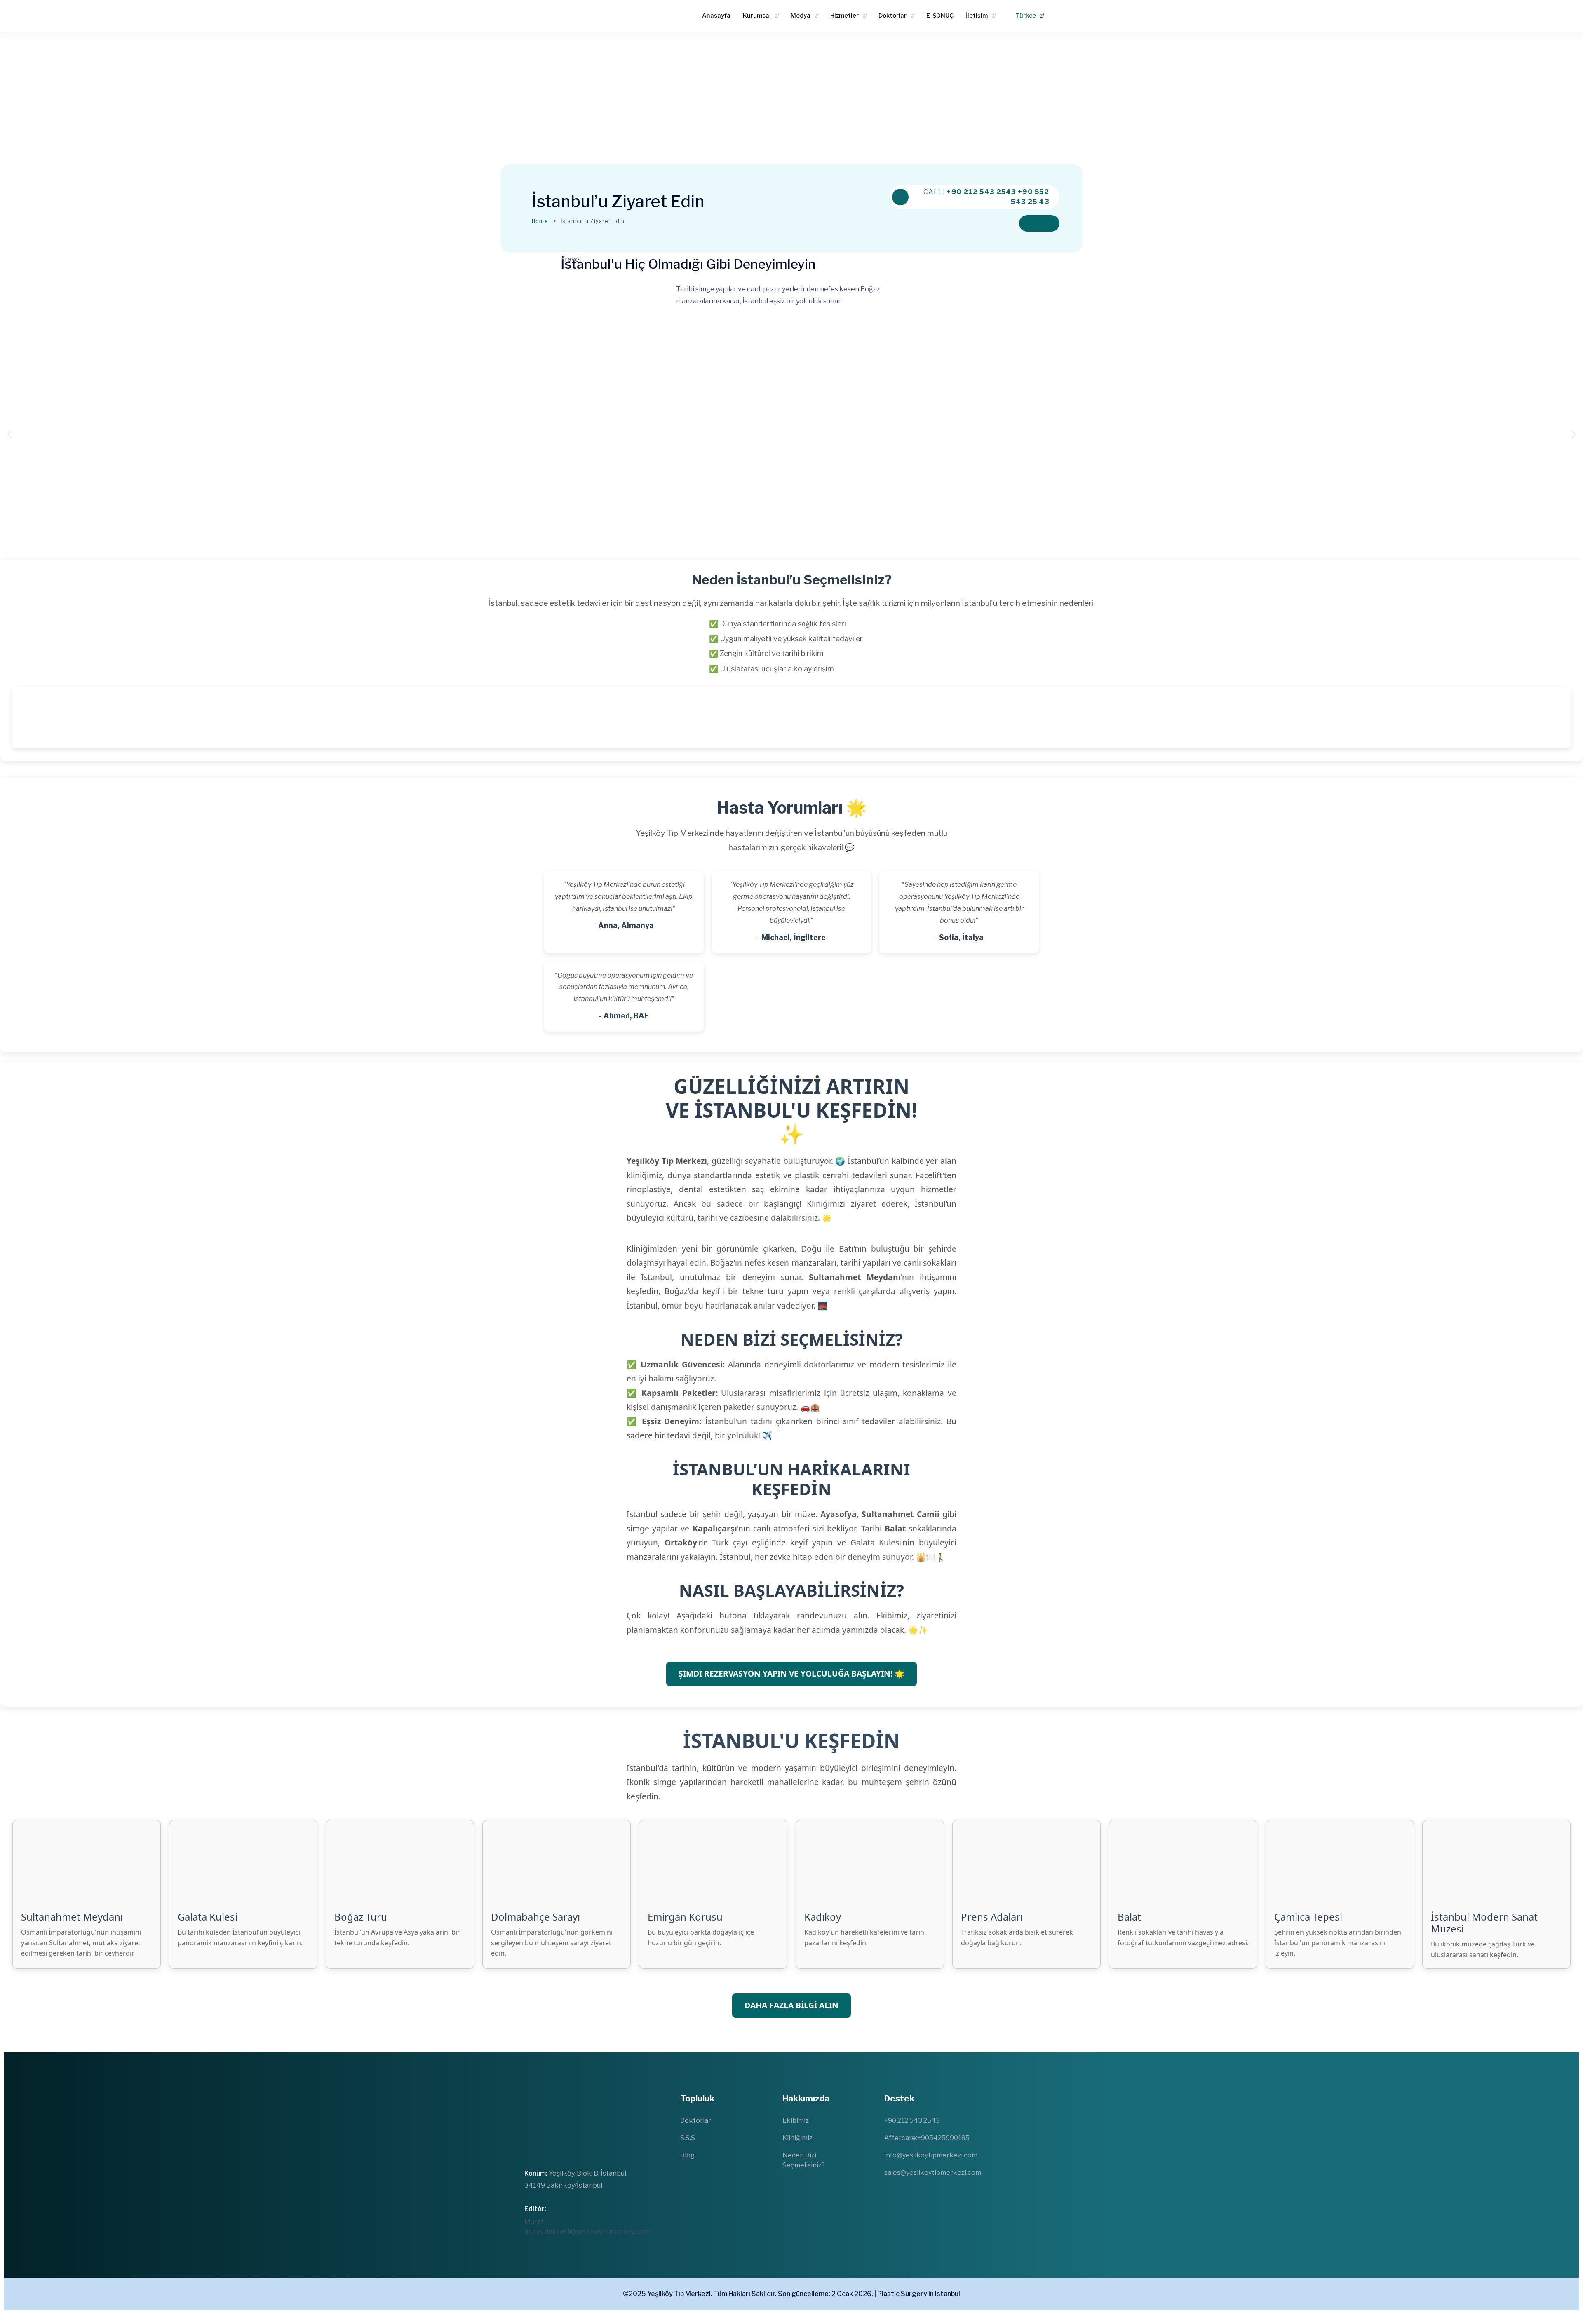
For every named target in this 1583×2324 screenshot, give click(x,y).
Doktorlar (892, 16)
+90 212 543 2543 (981, 192)
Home (540, 221)
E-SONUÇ (940, 16)
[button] (9, 434)
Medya (801, 16)
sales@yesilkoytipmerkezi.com (933, 2173)
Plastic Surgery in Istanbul (919, 2294)
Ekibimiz (796, 2121)
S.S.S (688, 2138)
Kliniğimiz (797, 2138)
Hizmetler (844, 16)
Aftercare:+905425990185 (927, 2138)
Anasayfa (716, 16)
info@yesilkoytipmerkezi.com (931, 2155)
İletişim (977, 16)
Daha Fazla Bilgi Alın (791, 2005)
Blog (687, 2155)
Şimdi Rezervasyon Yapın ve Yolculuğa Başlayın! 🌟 (791, 1673)
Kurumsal (757, 16)
